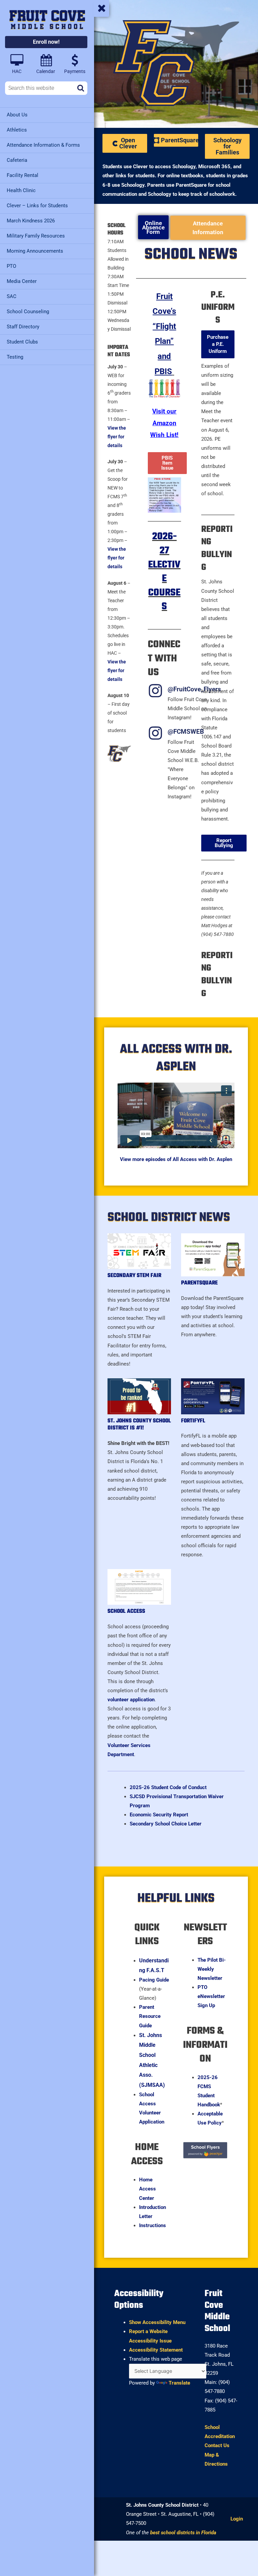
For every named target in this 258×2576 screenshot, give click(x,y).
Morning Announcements (35, 251)
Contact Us (217, 2445)
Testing (15, 357)
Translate (179, 2383)
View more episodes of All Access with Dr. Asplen (176, 1159)
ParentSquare (199, 1283)
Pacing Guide (154, 1980)
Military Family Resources (36, 236)
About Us (17, 115)
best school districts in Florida (183, 2533)
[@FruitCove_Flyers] (155, 691)
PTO (11, 266)
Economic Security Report (159, 1815)
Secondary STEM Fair (134, 1276)
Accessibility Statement (156, 2350)
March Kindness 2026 (31, 221)
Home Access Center (147, 2189)
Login (237, 2519)
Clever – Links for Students (37, 206)
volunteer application (131, 1700)
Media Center (22, 281)
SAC (12, 296)
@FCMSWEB (186, 732)
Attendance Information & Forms (43, 145)
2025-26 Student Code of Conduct (168, 1787)
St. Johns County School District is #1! (139, 1425)
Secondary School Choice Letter (166, 1824)
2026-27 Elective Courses (164, 572)
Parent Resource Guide (150, 2016)
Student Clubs (22, 342)
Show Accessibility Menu (157, 2322)
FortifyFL (193, 1421)
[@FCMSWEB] (155, 733)
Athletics (17, 130)
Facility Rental (23, 175)
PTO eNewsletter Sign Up (211, 1996)
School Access (126, 1611)
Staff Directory (23, 327)
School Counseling (28, 312)
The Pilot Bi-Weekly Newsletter (212, 1969)
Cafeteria (17, 160)
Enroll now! (46, 42)
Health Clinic (21, 190)
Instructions (153, 2225)
